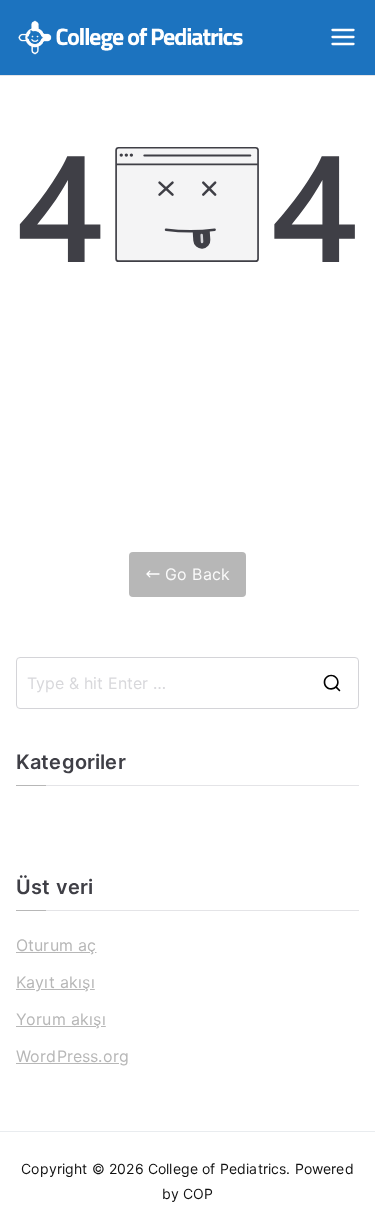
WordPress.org (72, 1056)
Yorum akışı (61, 1019)
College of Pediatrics (217, 1168)
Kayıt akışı (55, 982)
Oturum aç (56, 945)
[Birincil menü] (343, 37)
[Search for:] (187, 683)
